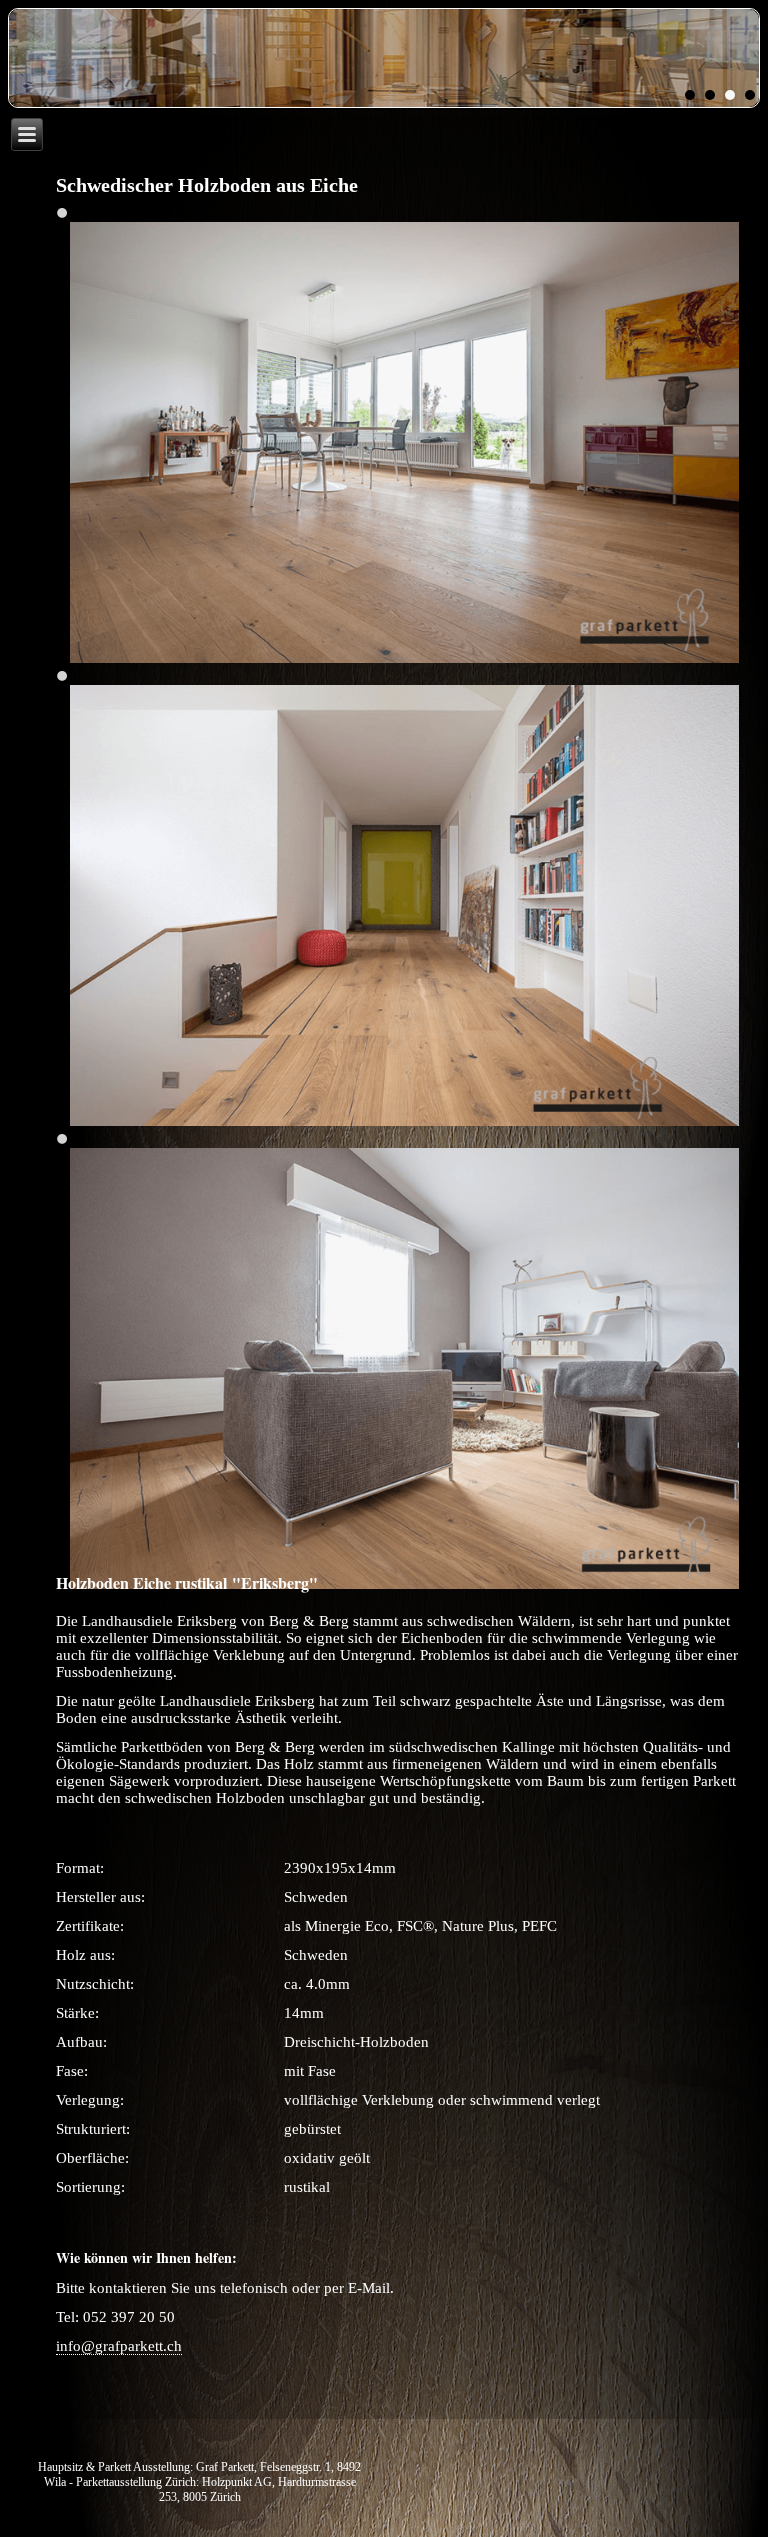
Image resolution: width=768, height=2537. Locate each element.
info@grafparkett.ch (119, 2346)
